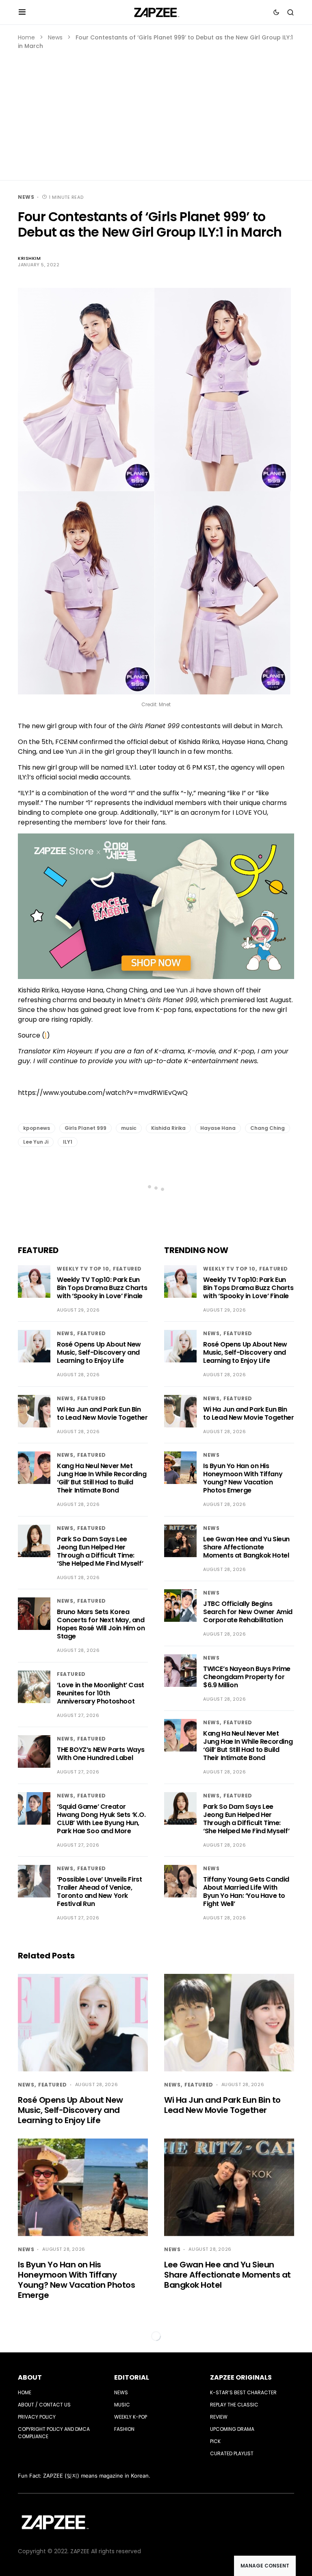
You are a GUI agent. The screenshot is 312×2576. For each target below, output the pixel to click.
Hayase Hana (218, 1128)
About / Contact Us (44, 2405)
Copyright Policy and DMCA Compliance (54, 2433)
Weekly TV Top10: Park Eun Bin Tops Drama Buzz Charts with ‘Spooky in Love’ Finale (102, 1288)
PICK (215, 2441)
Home (26, 37)
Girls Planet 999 (86, 1128)
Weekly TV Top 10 (83, 1269)
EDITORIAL (132, 2377)
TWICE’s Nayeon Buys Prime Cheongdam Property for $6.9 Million (247, 1677)
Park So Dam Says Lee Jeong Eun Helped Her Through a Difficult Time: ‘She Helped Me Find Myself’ (100, 1551)
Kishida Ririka (168, 1128)
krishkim (29, 258)
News (55, 37)
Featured (127, 1269)
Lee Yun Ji (36, 1142)
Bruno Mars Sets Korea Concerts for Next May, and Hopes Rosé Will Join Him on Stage (101, 1624)
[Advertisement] (156, 111)
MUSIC (122, 2405)
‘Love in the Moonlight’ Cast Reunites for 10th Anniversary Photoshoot (101, 1693)
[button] (22, 12)
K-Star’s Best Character (243, 2392)
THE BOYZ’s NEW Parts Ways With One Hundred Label (101, 1754)
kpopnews (37, 1128)
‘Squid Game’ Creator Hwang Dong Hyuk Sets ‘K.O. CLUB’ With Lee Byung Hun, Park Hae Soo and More (101, 1819)
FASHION (124, 2429)
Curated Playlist (232, 2453)
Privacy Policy (37, 2417)
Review (219, 2417)
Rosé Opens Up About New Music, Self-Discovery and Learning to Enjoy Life (99, 1352)
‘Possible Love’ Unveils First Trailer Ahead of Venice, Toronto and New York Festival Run (99, 1892)
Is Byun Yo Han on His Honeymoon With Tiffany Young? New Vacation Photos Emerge (243, 1478)
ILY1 (68, 1142)
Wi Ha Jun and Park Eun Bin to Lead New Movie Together (102, 1413)
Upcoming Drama (232, 2429)
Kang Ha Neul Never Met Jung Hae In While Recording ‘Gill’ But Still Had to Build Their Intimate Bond (102, 1478)
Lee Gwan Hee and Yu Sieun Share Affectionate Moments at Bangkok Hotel (246, 1547)
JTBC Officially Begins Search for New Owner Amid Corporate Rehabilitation (248, 1612)
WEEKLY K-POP (131, 2417)
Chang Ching (268, 1128)
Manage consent (265, 2566)
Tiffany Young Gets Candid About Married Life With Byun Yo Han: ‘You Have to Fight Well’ (246, 1892)
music (129, 1128)
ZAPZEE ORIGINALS (241, 2377)
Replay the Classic (234, 2405)
